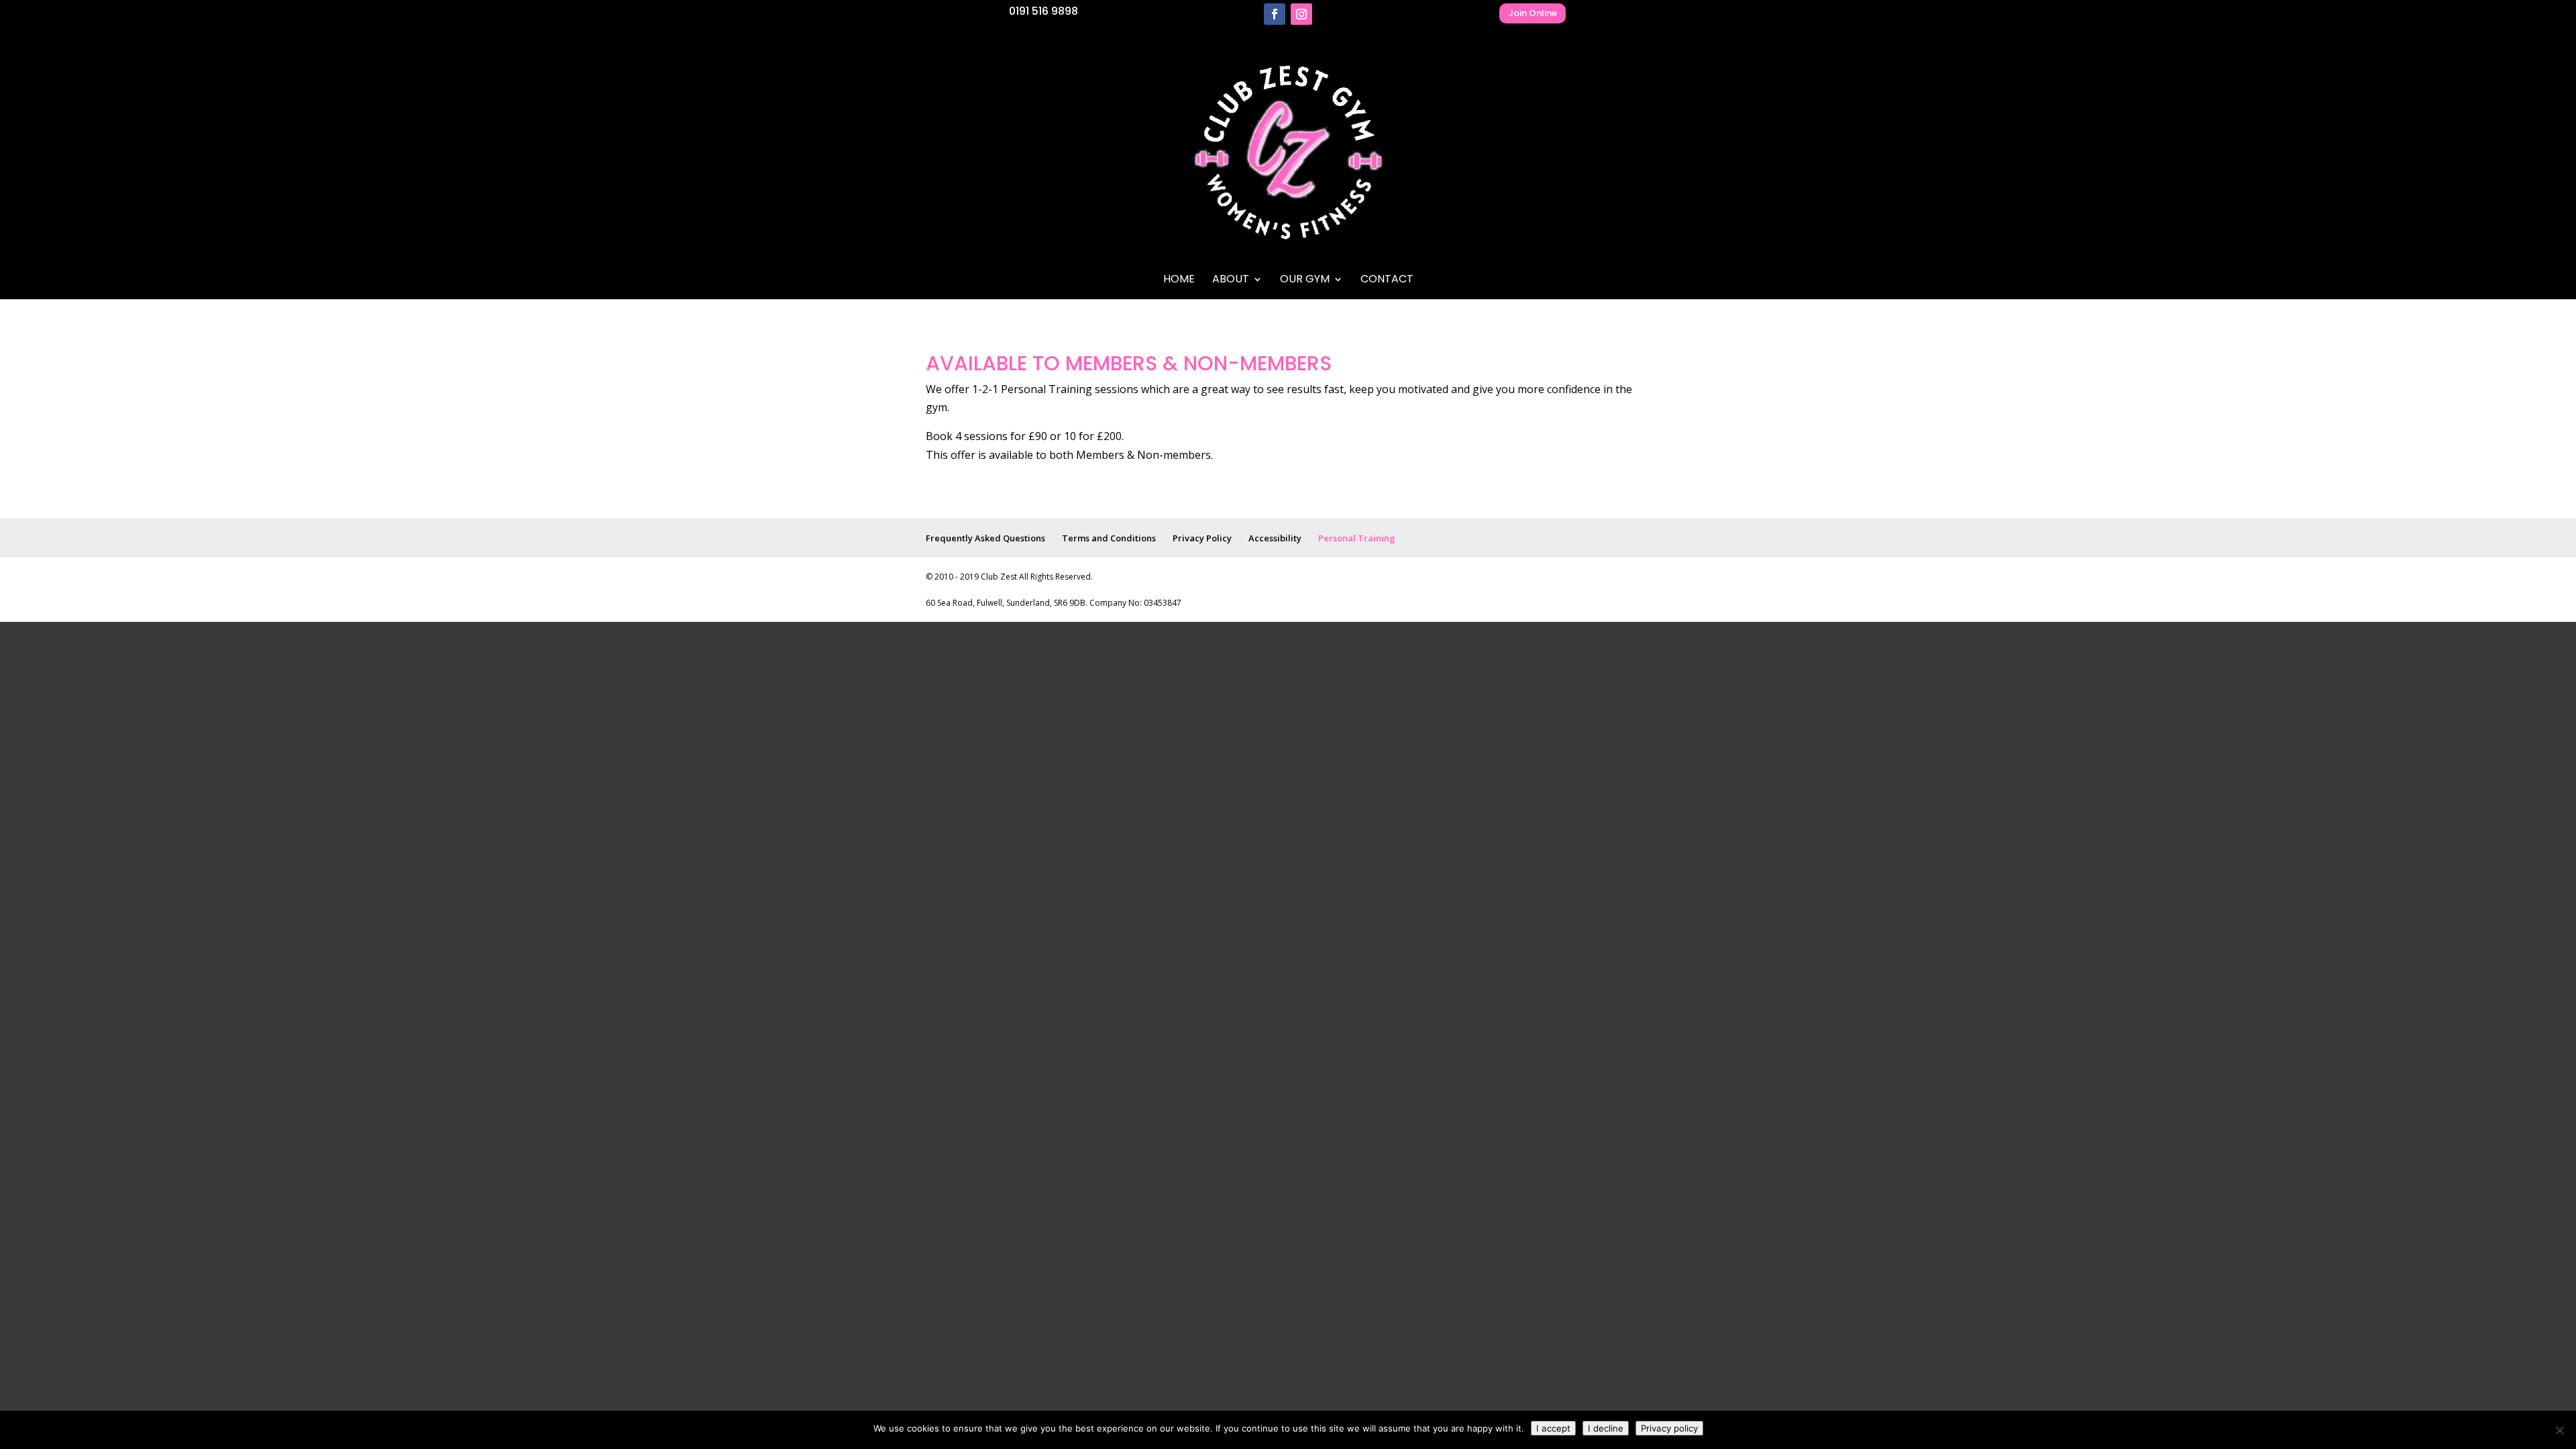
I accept (1553, 1428)
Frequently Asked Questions (985, 538)
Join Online (1533, 13)
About (1231, 280)
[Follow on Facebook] (1275, 14)
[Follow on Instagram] (1301, 14)
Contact (1387, 280)
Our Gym (1305, 280)
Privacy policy (1669, 1428)
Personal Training (1357, 538)
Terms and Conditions (1109, 538)
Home (1179, 280)
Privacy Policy (1202, 538)
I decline (1606, 1428)
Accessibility (1275, 538)
